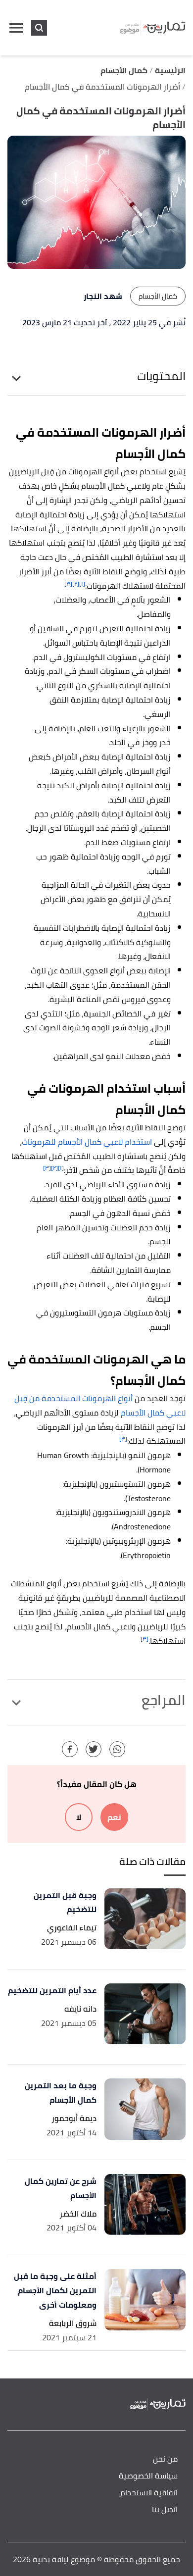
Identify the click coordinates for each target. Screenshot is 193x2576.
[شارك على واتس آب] (117, 1749)
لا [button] (79, 1817)
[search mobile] (39, 28)
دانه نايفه (80, 2009)
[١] (82, 583)
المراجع (164, 1700)
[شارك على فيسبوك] (70, 1749)
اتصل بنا (165, 2510)
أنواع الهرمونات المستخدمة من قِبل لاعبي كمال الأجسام (100, 1405)
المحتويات (161, 376)
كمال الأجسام (158, 296)
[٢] (76, 583)
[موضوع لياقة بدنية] (153, 28)
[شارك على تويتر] (94, 1749)
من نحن (165, 2459)
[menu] (16, 28)
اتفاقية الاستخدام (149, 2493)
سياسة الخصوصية (148, 2476)
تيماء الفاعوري (72, 1928)
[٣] (68, 583)
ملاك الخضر (78, 2214)
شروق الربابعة (73, 2323)
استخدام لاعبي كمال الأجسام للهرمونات (87, 1142)
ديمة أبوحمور (74, 2118)
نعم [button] (114, 1817)
